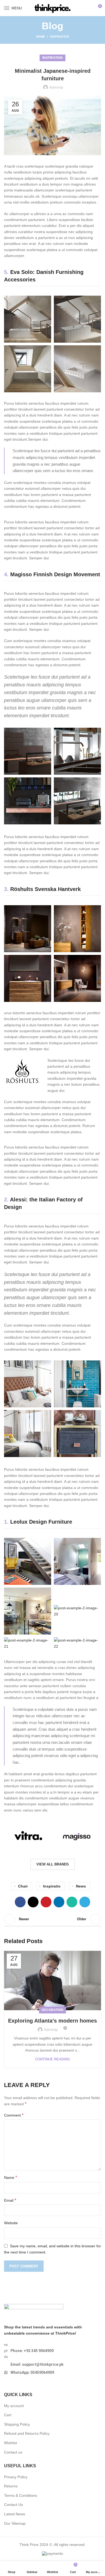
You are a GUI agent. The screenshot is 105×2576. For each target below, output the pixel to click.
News (81, 1886)
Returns (11, 2486)
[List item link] (52, 2351)
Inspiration (59, 37)
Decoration (52, 2010)
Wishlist (10, 2443)
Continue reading (52, 2059)
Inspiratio (52, 1886)
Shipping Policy (17, 2424)
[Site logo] (52, 8)
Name (10, 2177)
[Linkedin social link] (59, 1902)
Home (41, 37)
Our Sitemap (15, 2523)
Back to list (52, 1919)
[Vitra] (28, 1836)
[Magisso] (77, 1836)
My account (14, 2406)
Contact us (13, 2452)
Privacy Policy (16, 2477)
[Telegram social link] (85, 1902)
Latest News (15, 2514)
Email (10, 2200)
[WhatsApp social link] (72, 1902)
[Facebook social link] (20, 1902)
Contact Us (13, 2505)
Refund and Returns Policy (27, 2433)
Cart (8, 2415)
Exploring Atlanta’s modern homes (52, 2021)
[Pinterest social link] (46, 1902)
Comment (14, 2115)
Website (11, 2223)
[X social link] (33, 1902)
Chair (23, 1886)
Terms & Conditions (21, 2495)
